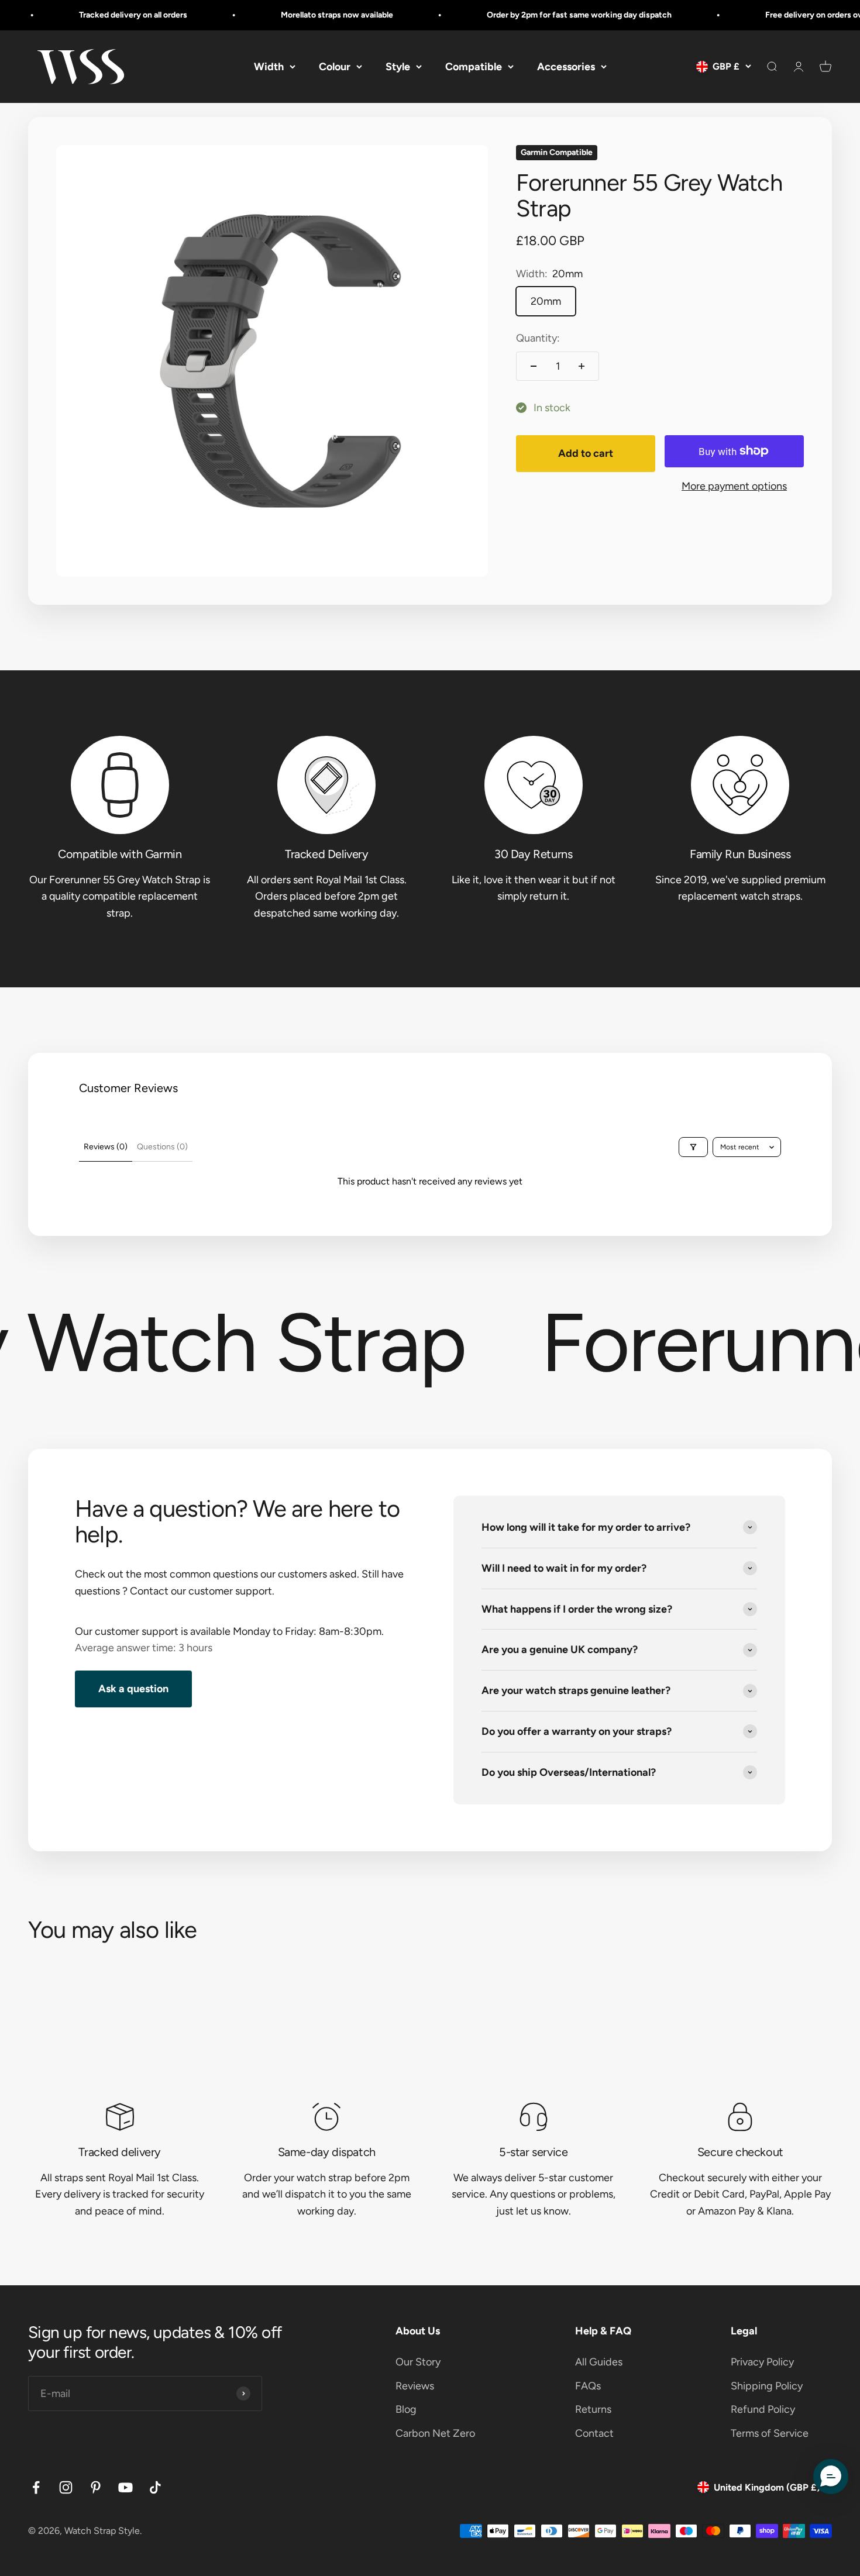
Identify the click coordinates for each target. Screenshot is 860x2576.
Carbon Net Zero (435, 2433)
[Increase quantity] (582, 366)
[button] (831, 2477)
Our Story (418, 2362)
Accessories (566, 66)
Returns (593, 2409)
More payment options (734, 485)
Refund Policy (763, 2409)
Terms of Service (770, 2433)
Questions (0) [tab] (162, 1147)
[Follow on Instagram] (66, 2487)
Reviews (415, 2386)
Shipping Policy (767, 2386)
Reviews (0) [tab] (106, 1147)
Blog (406, 2409)
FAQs (588, 2386)
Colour (335, 66)
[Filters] (693, 1147)
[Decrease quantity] (534, 366)
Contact (594, 2433)
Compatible (474, 66)
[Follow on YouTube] (125, 2487)
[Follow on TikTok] (155, 2487)
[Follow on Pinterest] (96, 2487)
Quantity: (538, 338)
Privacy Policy (762, 2362)
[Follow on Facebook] (36, 2487)
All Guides (599, 2362)
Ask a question (133, 1689)
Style (398, 66)
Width (269, 66)
